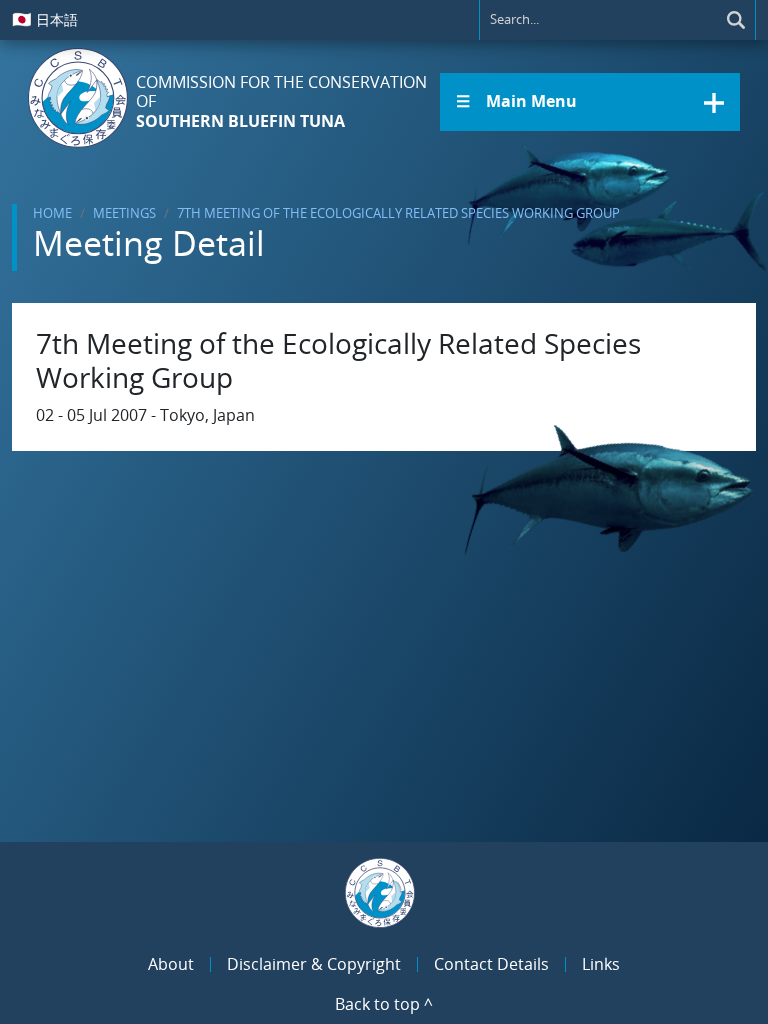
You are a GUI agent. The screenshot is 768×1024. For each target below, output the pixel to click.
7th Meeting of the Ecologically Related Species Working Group (398, 213)
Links (601, 964)
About (171, 964)
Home (52, 213)
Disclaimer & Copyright (314, 964)
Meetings (124, 213)
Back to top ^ (384, 1004)
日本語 (45, 19)
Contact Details (491, 964)
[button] (590, 102)
